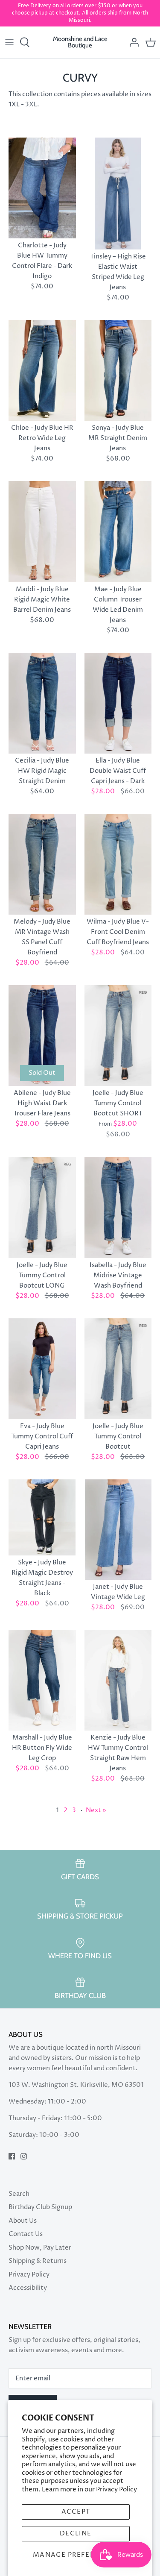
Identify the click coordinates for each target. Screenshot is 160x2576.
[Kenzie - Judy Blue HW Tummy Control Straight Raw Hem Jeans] (118, 1680)
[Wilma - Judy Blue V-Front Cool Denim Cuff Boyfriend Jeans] (118, 864)
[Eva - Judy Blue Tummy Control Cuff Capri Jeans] (42, 1369)
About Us (23, 2221)
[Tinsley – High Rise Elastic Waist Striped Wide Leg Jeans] (118, 194)
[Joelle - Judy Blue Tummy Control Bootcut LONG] (42, 1207)
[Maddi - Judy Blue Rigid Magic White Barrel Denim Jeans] (42, 531)
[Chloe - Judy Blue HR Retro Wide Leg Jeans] (42, 370)
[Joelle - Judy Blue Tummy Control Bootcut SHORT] (118, 1036)
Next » (96, 1810)
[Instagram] (24, 2156)
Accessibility (28, 2288)
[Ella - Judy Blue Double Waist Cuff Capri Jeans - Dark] (118, 703)
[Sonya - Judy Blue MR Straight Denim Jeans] (118, 370)
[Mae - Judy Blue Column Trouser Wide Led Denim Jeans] (118, 531)
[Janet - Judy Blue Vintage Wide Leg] (118, 1530)
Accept (76, 2512)
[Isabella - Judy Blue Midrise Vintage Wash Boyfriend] (118, 1207)
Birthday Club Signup (40, 2207)
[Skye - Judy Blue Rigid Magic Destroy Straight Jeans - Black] (42, 1517)
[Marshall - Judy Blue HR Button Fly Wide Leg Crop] (42, 1680)
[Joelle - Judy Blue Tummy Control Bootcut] (118, 1369)
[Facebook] (12, 2156)
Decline (76, 2533)
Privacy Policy (116, 2489)
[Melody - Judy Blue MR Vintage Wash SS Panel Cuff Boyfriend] (42, 864)
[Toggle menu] (9, 42)
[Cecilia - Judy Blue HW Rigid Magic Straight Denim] (42, 703)
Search (19, 2194)
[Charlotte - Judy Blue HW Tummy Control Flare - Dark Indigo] (42, 188)
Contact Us (26, 2234)
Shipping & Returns (38, 2261)
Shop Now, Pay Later (40, 2248)
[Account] (132, 42)
